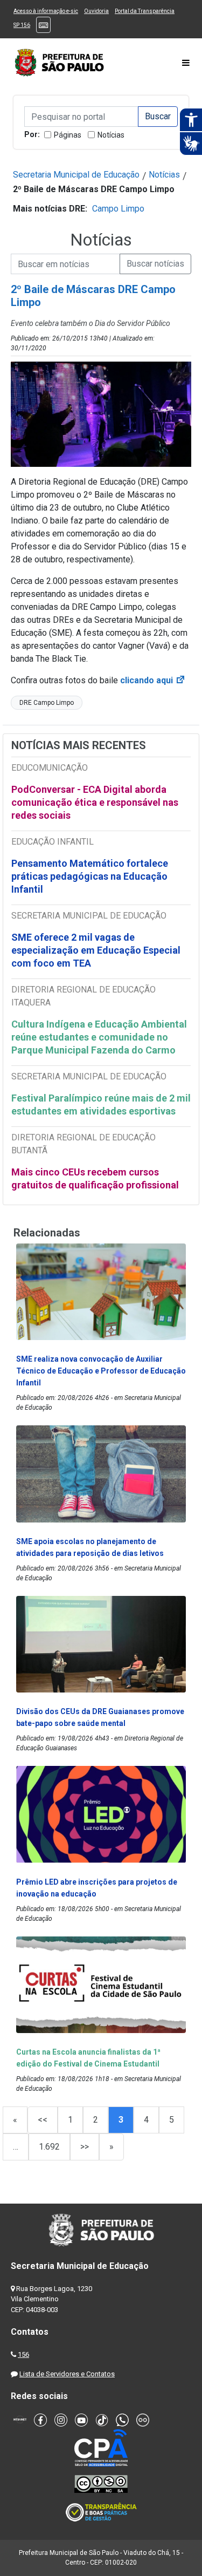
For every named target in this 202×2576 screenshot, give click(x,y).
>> (85, 2147)
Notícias (111, 135)
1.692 (49, 2147)
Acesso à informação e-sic (46, 11)
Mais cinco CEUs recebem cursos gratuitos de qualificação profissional (95, 1178)
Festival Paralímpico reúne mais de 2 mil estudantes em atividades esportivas (101, 1105)
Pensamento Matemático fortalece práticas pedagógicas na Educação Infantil (90, 876)
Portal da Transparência (145, 11)
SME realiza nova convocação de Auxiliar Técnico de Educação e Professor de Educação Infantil (101, 1371)
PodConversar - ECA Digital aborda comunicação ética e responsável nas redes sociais (95, 802)
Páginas (68, 135)
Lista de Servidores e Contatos (67, 2374)
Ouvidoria (96, 11)
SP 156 (22, 25)
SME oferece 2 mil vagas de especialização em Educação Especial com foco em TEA (96, 950)
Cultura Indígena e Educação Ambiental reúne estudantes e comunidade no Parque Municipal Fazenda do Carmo (99, 1037)
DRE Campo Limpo (47, 703)
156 (23, 2354)
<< (43, 2120)
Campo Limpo (118, 209)
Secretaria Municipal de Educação (76, 175)
